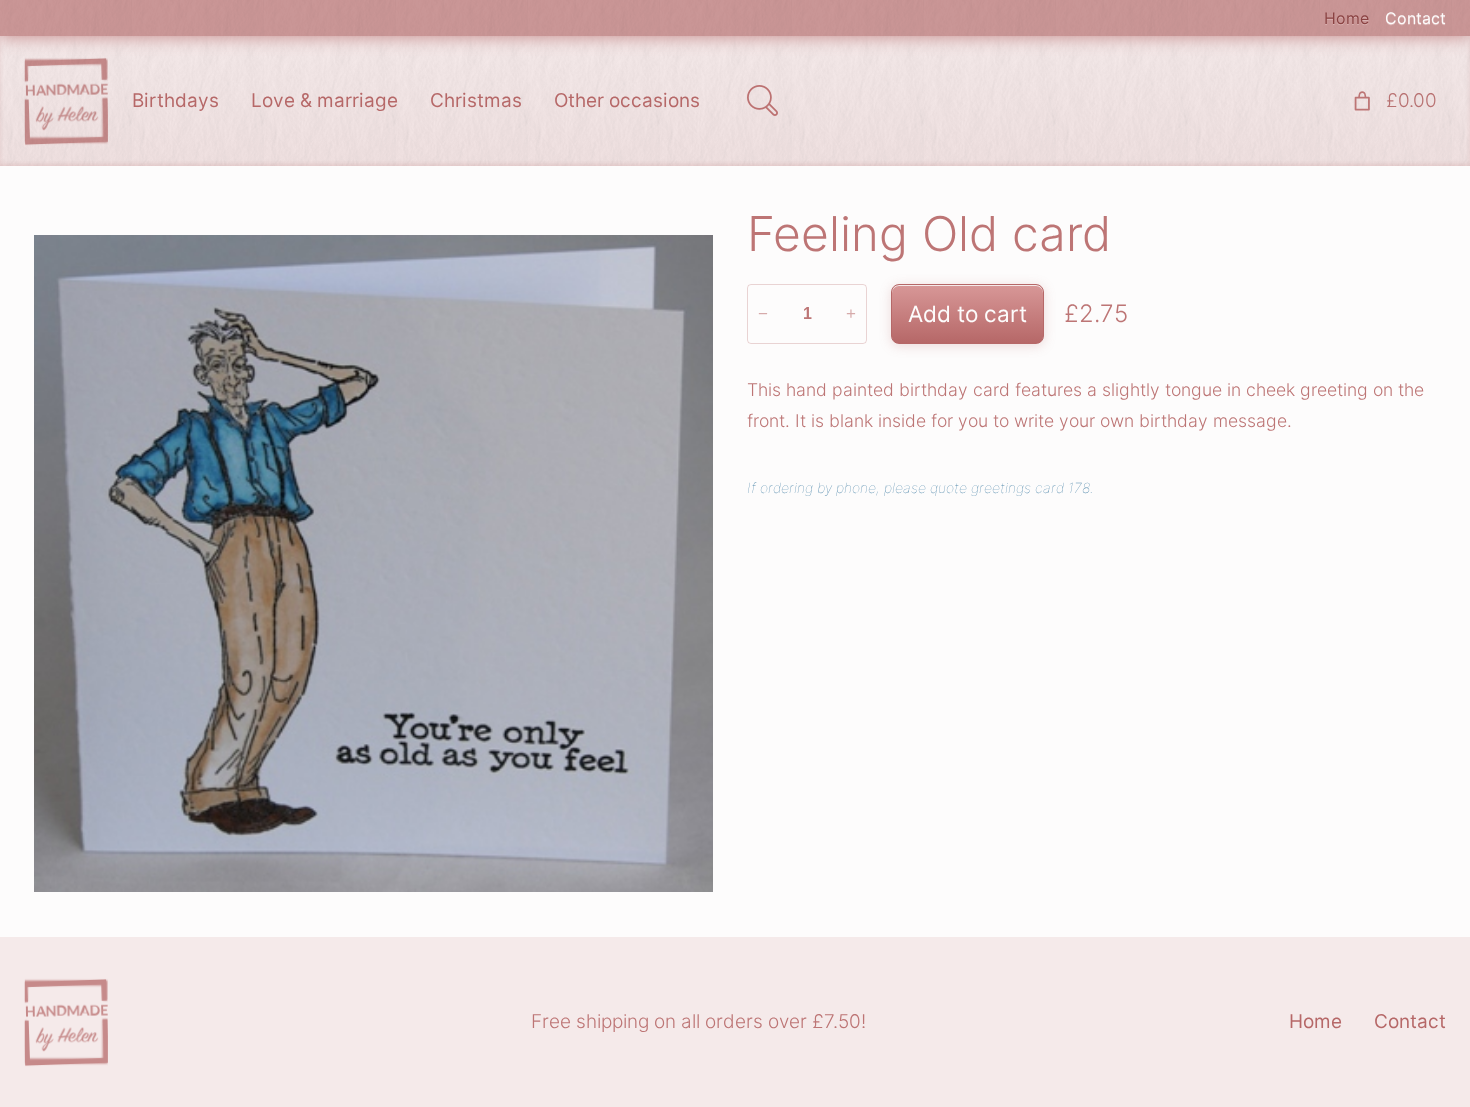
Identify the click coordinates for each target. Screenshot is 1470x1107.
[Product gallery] (373, 563)
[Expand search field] (762, 101)
